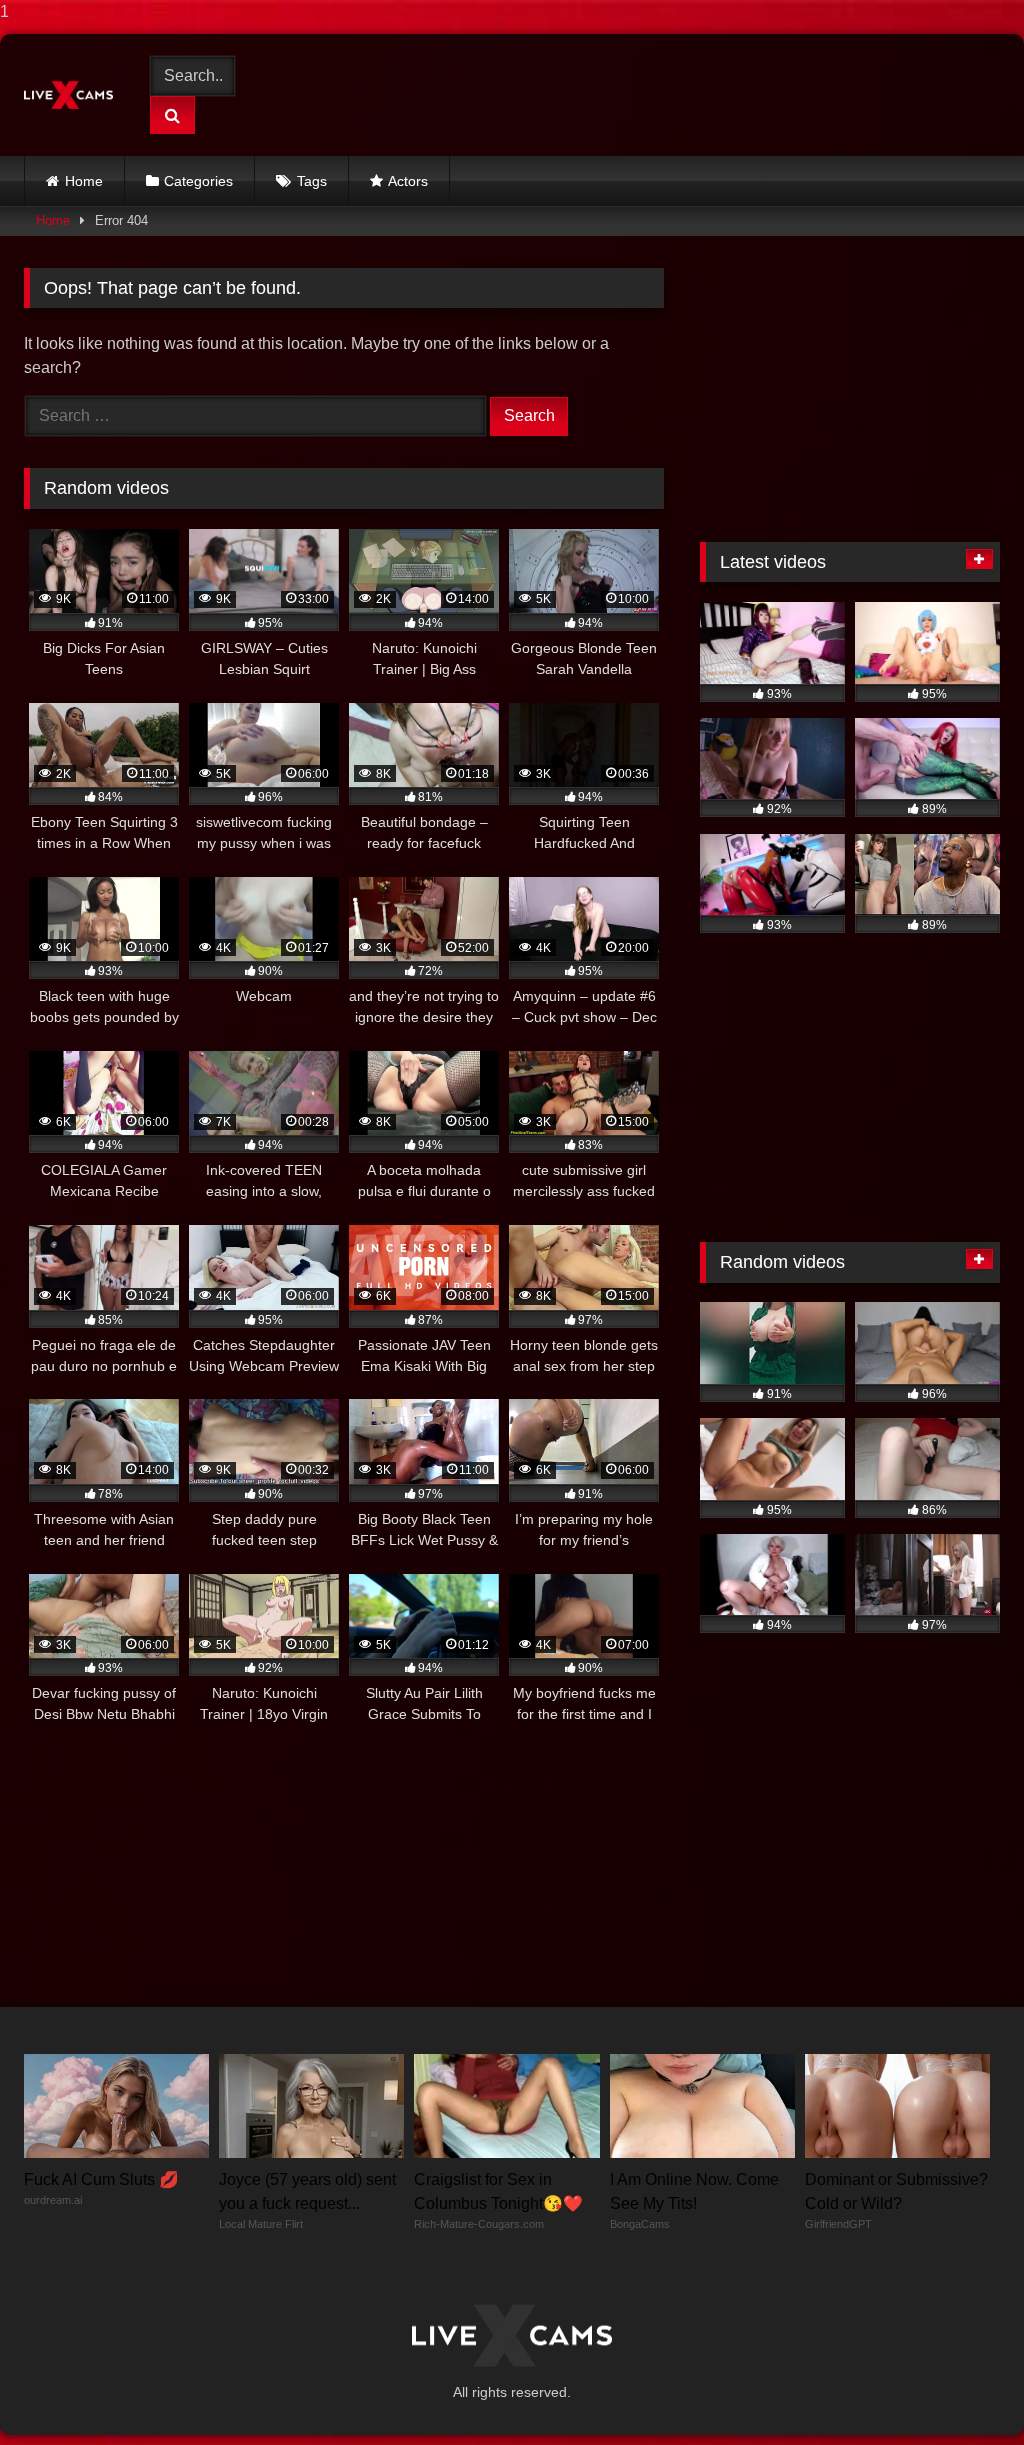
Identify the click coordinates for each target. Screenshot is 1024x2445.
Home (84, 181)
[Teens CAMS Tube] (73, 95)
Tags (312, 181)
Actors (408, 181)
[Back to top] (962, 2389)
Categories (198, 181)
